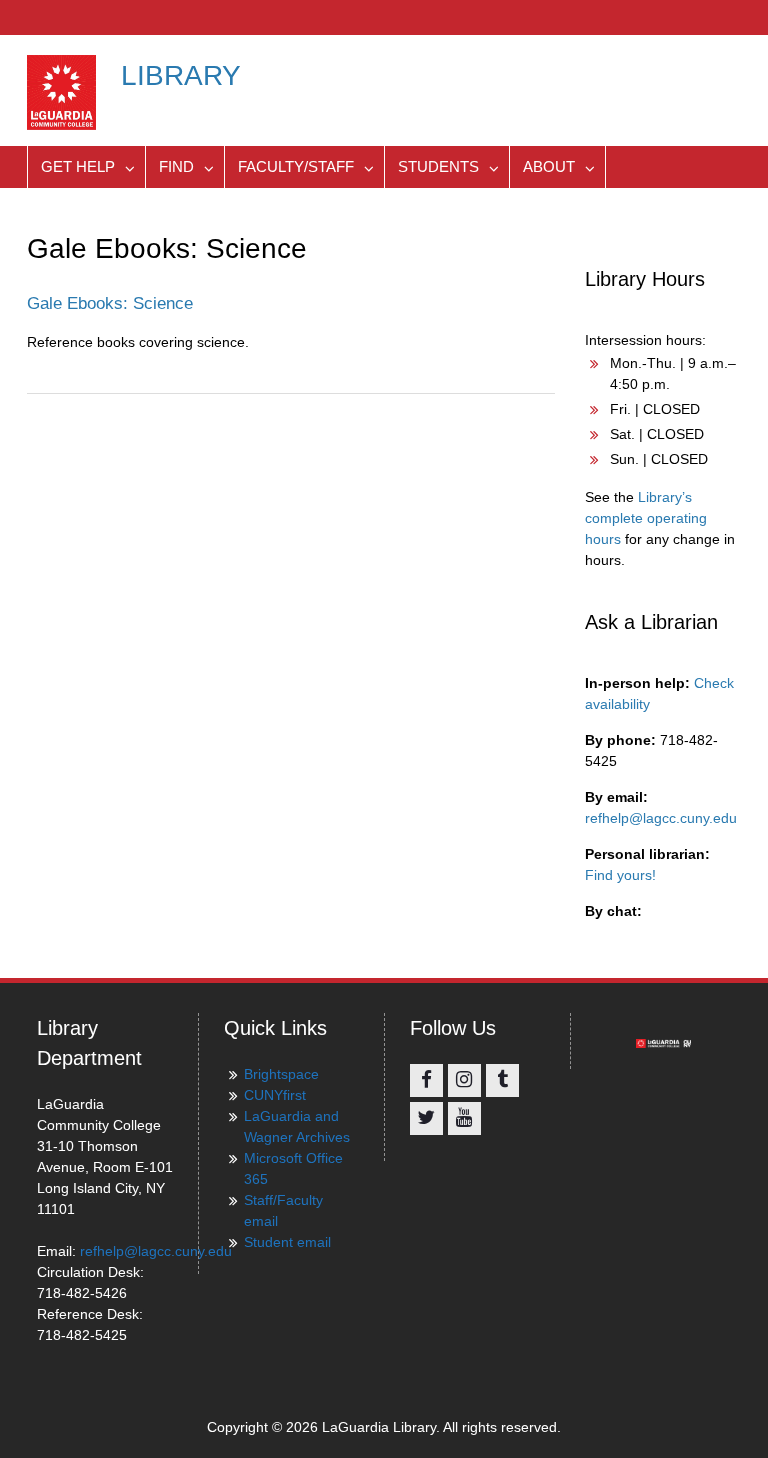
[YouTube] (464, 1118)
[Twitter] (426, 1118)
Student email (287, 1242)
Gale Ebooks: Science (110, 303)
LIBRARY (181, 75)
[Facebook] (426, 1080)
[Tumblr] (502, 1080)
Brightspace (281, 1074)
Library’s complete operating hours (646, 518)
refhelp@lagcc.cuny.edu (661, 818)
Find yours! (620, 875)
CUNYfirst (275, 1095)
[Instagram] (464, 1080)
